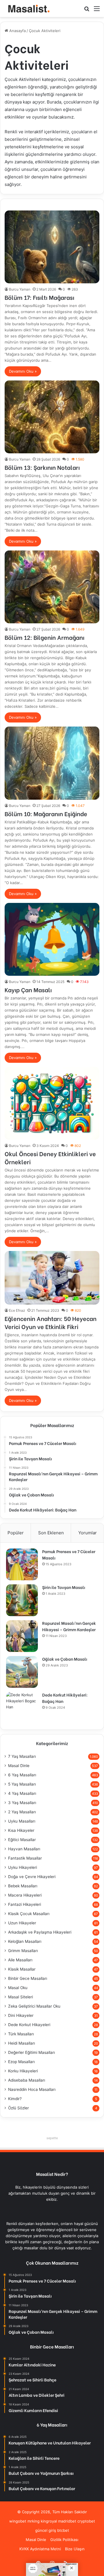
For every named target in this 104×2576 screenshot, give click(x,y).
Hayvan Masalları (24, 1849)
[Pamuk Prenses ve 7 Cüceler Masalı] (22, 1564)
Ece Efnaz (17, 1310)
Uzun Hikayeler (22, 1923)
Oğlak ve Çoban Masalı (65, 1659)
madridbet (67, 2521)
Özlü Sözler (18, 2108)
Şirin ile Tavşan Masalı (64, 1587)
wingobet (18, 2521)
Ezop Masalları (21, 2062)
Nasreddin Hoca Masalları (32, 2089)
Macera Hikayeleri (25, 1895)
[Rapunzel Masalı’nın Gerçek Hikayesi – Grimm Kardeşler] (22, 1636)
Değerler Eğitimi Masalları (31, 2052)
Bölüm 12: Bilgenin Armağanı (44, 637)
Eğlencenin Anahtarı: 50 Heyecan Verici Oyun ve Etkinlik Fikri (51, 1322)
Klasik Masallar (22, 1969)
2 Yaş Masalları (22, 1812)
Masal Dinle (19, 1766)
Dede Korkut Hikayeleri (29, 2025)
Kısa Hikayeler (21, 1830)
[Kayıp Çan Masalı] (52, 939)
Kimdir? (15, 2099)
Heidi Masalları (22, 2043)
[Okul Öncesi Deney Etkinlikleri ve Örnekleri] (52, 1103)
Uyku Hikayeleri (23, 1867)
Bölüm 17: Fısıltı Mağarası (39, 297)
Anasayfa (17, 31)
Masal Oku (18, 1988)
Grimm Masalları (23, 1951)
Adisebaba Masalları (27, 2080)
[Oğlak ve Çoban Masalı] (22, 1672)
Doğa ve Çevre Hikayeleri (32, 1877)
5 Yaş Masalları (22, 1784)
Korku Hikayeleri (23, 2071)
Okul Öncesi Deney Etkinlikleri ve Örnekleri (50, 1157)
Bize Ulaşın (75, 2549)
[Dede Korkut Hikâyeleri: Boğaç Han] (22, 1708)
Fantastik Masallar (25, 1858)
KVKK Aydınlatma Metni (40, 2549)
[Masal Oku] (27, 9)
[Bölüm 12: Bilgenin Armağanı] (52, 587)
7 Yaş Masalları (22, 1756)
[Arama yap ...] (87, 11)
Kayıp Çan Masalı (28, 989)
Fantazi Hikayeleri (25, 1904)
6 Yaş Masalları (22, 1775)
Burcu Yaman (20, 289)
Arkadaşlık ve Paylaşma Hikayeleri (40, 1932)
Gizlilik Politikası (64, 2540)
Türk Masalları (21, 2034)
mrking (34, 2521)
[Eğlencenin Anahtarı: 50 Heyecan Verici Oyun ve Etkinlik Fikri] (52, 1278)
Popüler (16, 1533)
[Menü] (97, 11)
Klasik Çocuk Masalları (29, 1914)
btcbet (63, 2530)
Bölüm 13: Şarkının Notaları (42, 467)
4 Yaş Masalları (22, 1793)
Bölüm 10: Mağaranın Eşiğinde (46, 813)
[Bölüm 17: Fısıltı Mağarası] (52, 247)
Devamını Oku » (23, 371)
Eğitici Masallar (22, 1840)
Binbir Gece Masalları (28, 1978)
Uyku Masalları (22, 1821)
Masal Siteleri (21, 1997)
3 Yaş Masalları (22, 1803)
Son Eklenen (51, 1533)
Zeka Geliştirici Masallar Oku (34, 2006)
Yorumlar (88, 1533)
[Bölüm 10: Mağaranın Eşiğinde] (52, 763)
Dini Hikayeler (21, 2015)
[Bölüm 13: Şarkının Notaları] (52, 417)
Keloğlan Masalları (25, 1941)
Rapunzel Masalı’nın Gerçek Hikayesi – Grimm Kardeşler (69, 1626)
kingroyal (49, 2521)
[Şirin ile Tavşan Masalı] (22, 1600)
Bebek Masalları (23, 1886)
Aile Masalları (20, 1960)
